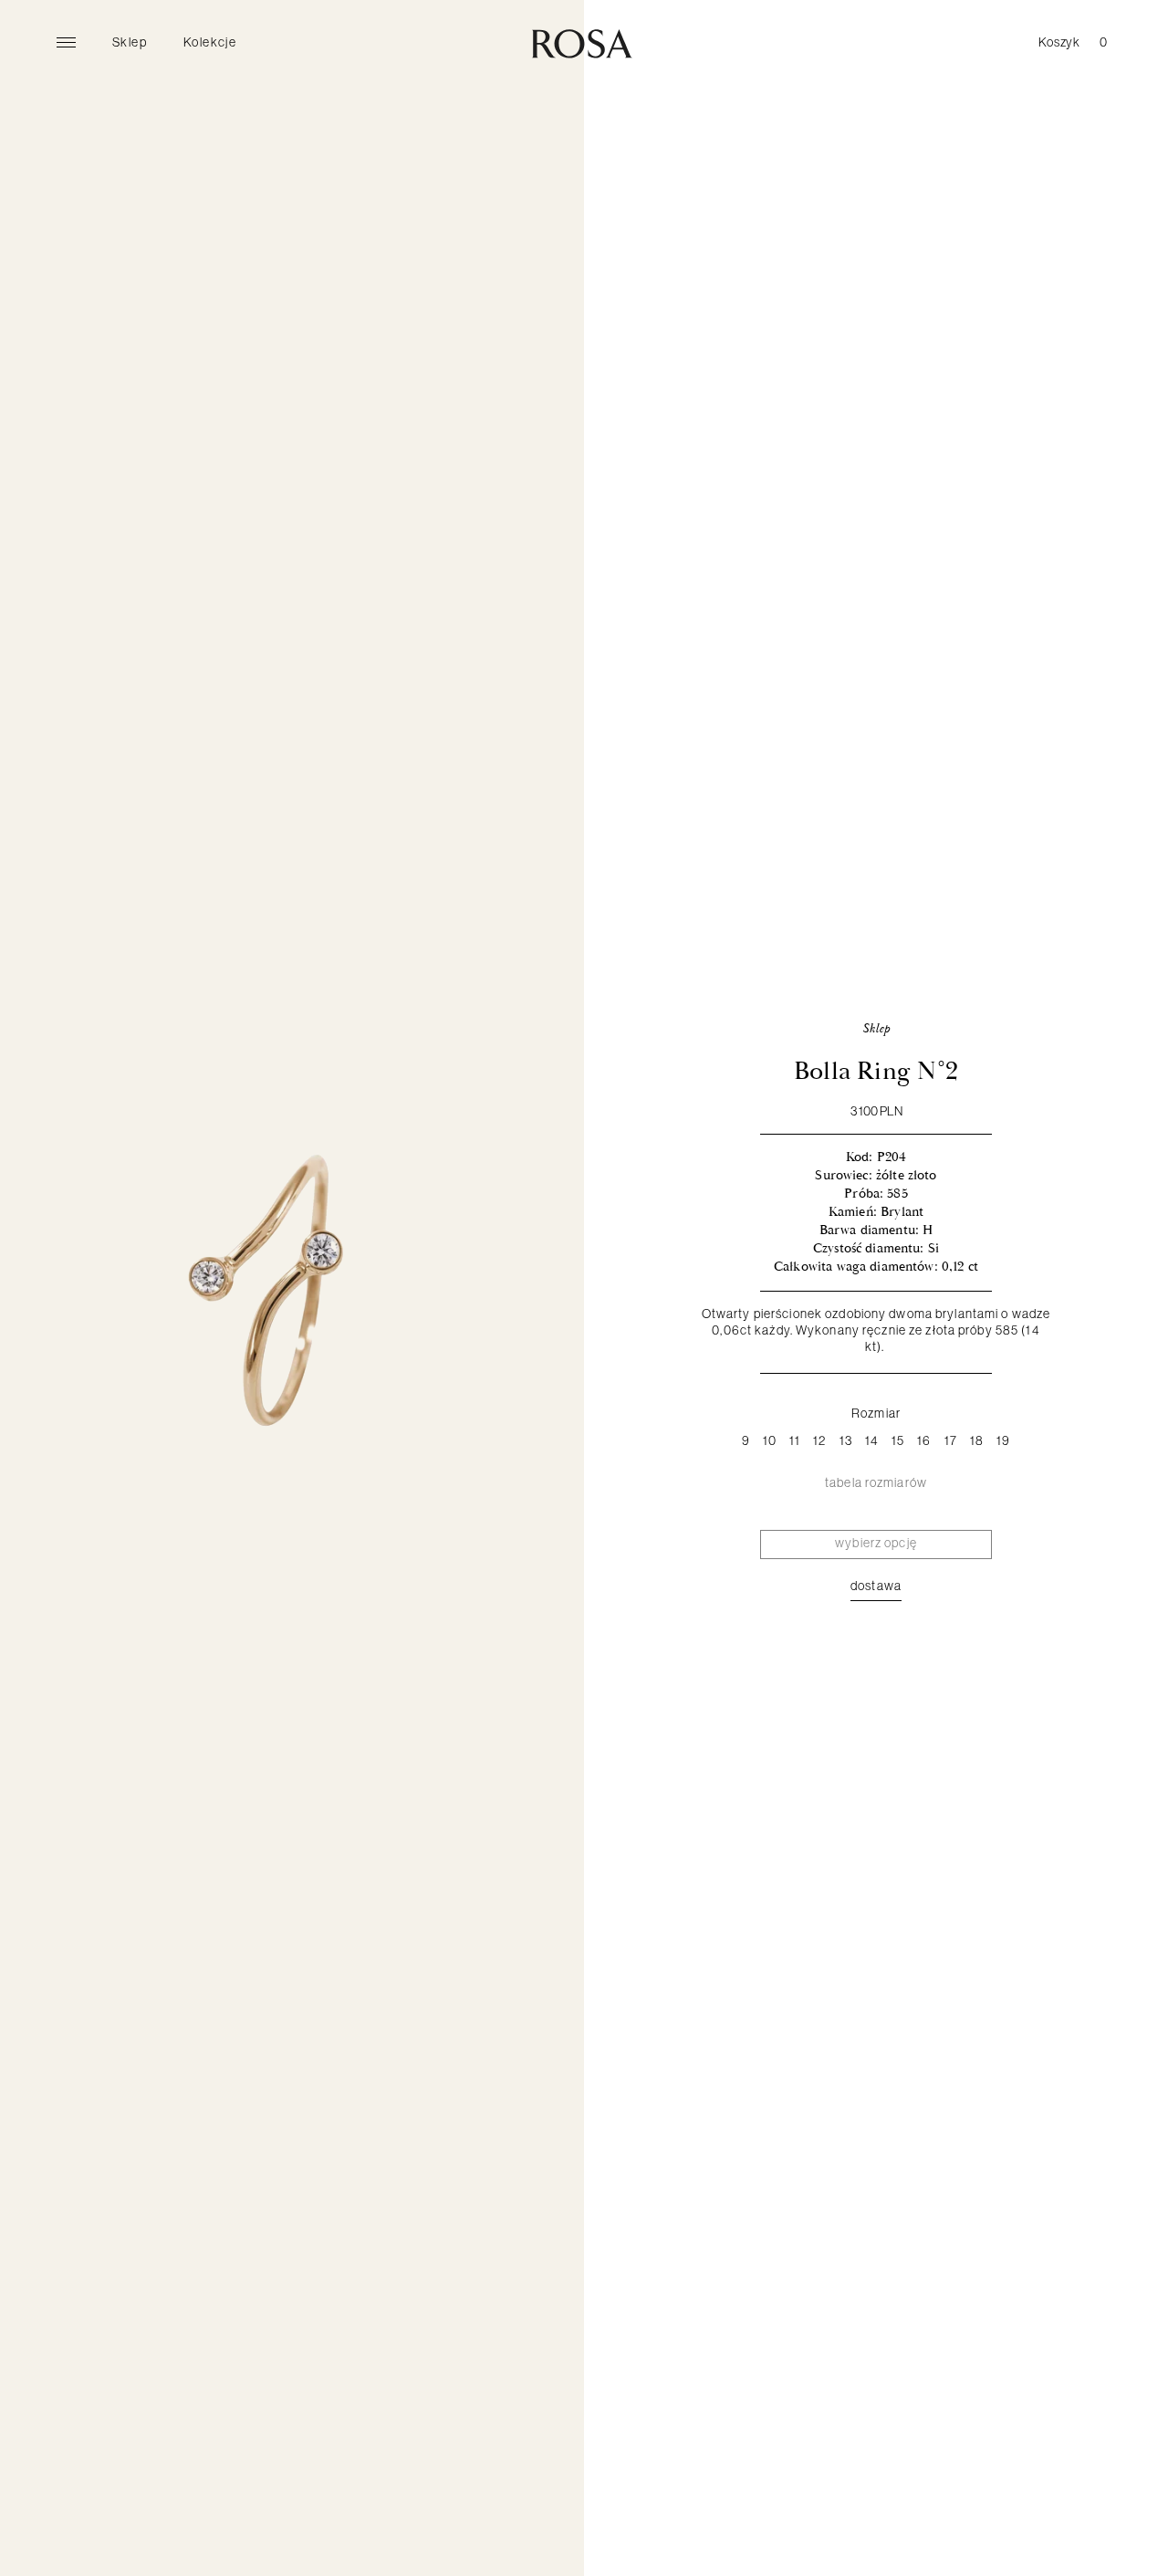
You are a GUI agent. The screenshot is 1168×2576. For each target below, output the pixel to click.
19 (1003, 1440)
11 (795, 1440)
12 (819, 1440)
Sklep (130, 42)
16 (924, 1440)
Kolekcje (210, 42)
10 (770, 1440)
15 (898, 1440)
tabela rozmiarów (876, 1482)
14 (872, 1440)
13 (846, 1440)
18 (977, 1440)
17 (951, 1440)
